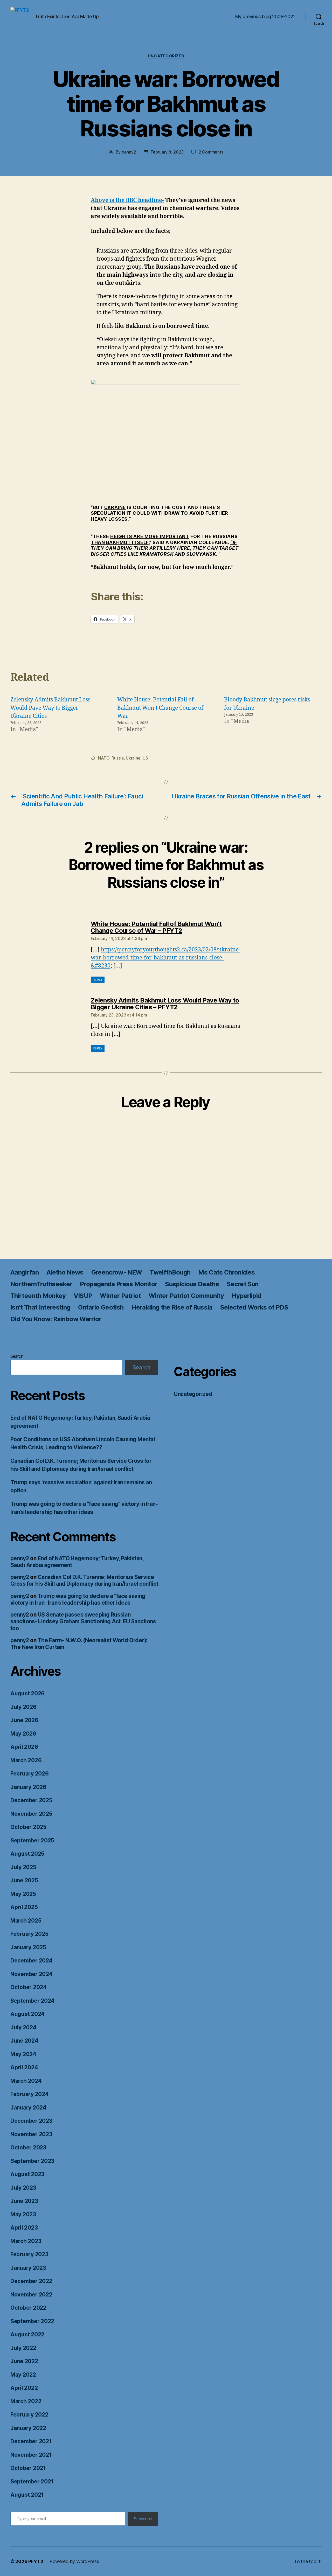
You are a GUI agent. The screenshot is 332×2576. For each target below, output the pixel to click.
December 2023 (31, 2121)
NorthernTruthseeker (41, 1284)
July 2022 (23, 2348)
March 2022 (26, 2401)
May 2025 (23, 1894)
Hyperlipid (246, 1296)
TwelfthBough (170, 1272)
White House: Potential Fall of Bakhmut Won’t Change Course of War (160, 708)
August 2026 (27, 1693)
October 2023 (28, 2147)
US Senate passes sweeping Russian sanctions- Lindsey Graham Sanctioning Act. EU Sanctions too (83, 1621)
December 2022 (31, 2281)
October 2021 (28, 2468)
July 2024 (23, 2027)
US (145, 758)
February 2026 (30, 1774)
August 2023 (27, 2174)
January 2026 (28, 1787)
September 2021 (32, 2481)
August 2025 (27, 1854)
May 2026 (23, 1734)
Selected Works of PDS (254, 1307)
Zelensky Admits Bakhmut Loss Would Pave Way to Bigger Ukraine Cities (50, 708)
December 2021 (31, 2441)
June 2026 (24, 1720)
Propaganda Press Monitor (119, 1284)
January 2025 (28, 1947)
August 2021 (27, 2495)
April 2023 (24, 2228)
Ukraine (133, 758)
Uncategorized (166, 56)
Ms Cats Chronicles (226, 1272)
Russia (117, 758)
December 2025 (31, 1800)
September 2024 (32, 2001)
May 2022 (23, 2375)
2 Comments (211, 152)
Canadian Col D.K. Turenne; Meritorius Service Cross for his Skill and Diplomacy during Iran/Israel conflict (84, 1580)
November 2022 (31, 2295)
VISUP (83, 1296)
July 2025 (23, 1867)
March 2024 (26, 2081)
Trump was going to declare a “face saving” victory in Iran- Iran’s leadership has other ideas (79, 1599)
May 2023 (23, 2214)
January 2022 (28, 2428)
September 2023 (32, 2161)
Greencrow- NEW (117, 1272)
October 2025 (28, 1827)
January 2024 (28, 2108)
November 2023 (31, 2134)
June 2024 (24, 2041)
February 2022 (29, 2415)
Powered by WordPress (74, 2561)
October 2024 (29, 1987)
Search (17, 1356)
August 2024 (27, 2014)
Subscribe (143, 2519)
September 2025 (32, 1840)
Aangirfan (25, 1272)
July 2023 (23, 2188)
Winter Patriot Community (186, 1296)
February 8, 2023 (167, 152)
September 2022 (32, 2321)
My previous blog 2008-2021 (265, 16)
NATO (104, 758)
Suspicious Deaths (192, 1284)
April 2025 (24, 1907)
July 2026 (23, 1707)
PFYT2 (36, 2561)
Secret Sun (243, 1284)
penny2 (129, 152)
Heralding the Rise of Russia (172, 1307)
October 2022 (28, 2308)
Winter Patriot (120, 1296)
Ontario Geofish (101, 1307)
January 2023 (28, 2268)
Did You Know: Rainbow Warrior (56, 1319)
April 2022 (24, 2388)
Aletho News (65, 1272)
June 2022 (24, 2361)
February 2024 (30, 2094)
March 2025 (26, 1921)
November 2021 (31, 2455)
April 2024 (24, 2067)
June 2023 (24, 2201)
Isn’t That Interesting (40, 1307)
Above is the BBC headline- (127, 200)
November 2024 (32, 1974)
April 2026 (24, 1747)
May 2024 (23, 2054)
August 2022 (27, 2334)
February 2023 (29, 2254)
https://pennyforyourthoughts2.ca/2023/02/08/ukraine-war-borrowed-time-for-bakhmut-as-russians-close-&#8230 (166, 958)
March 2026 (26, 1760)
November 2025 (31, 1814)
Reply (98, 980)
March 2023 (26, 2241)
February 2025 (29, 1934)
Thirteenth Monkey (38, 1296)
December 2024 (32, 1961)
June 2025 (24, 1880)
